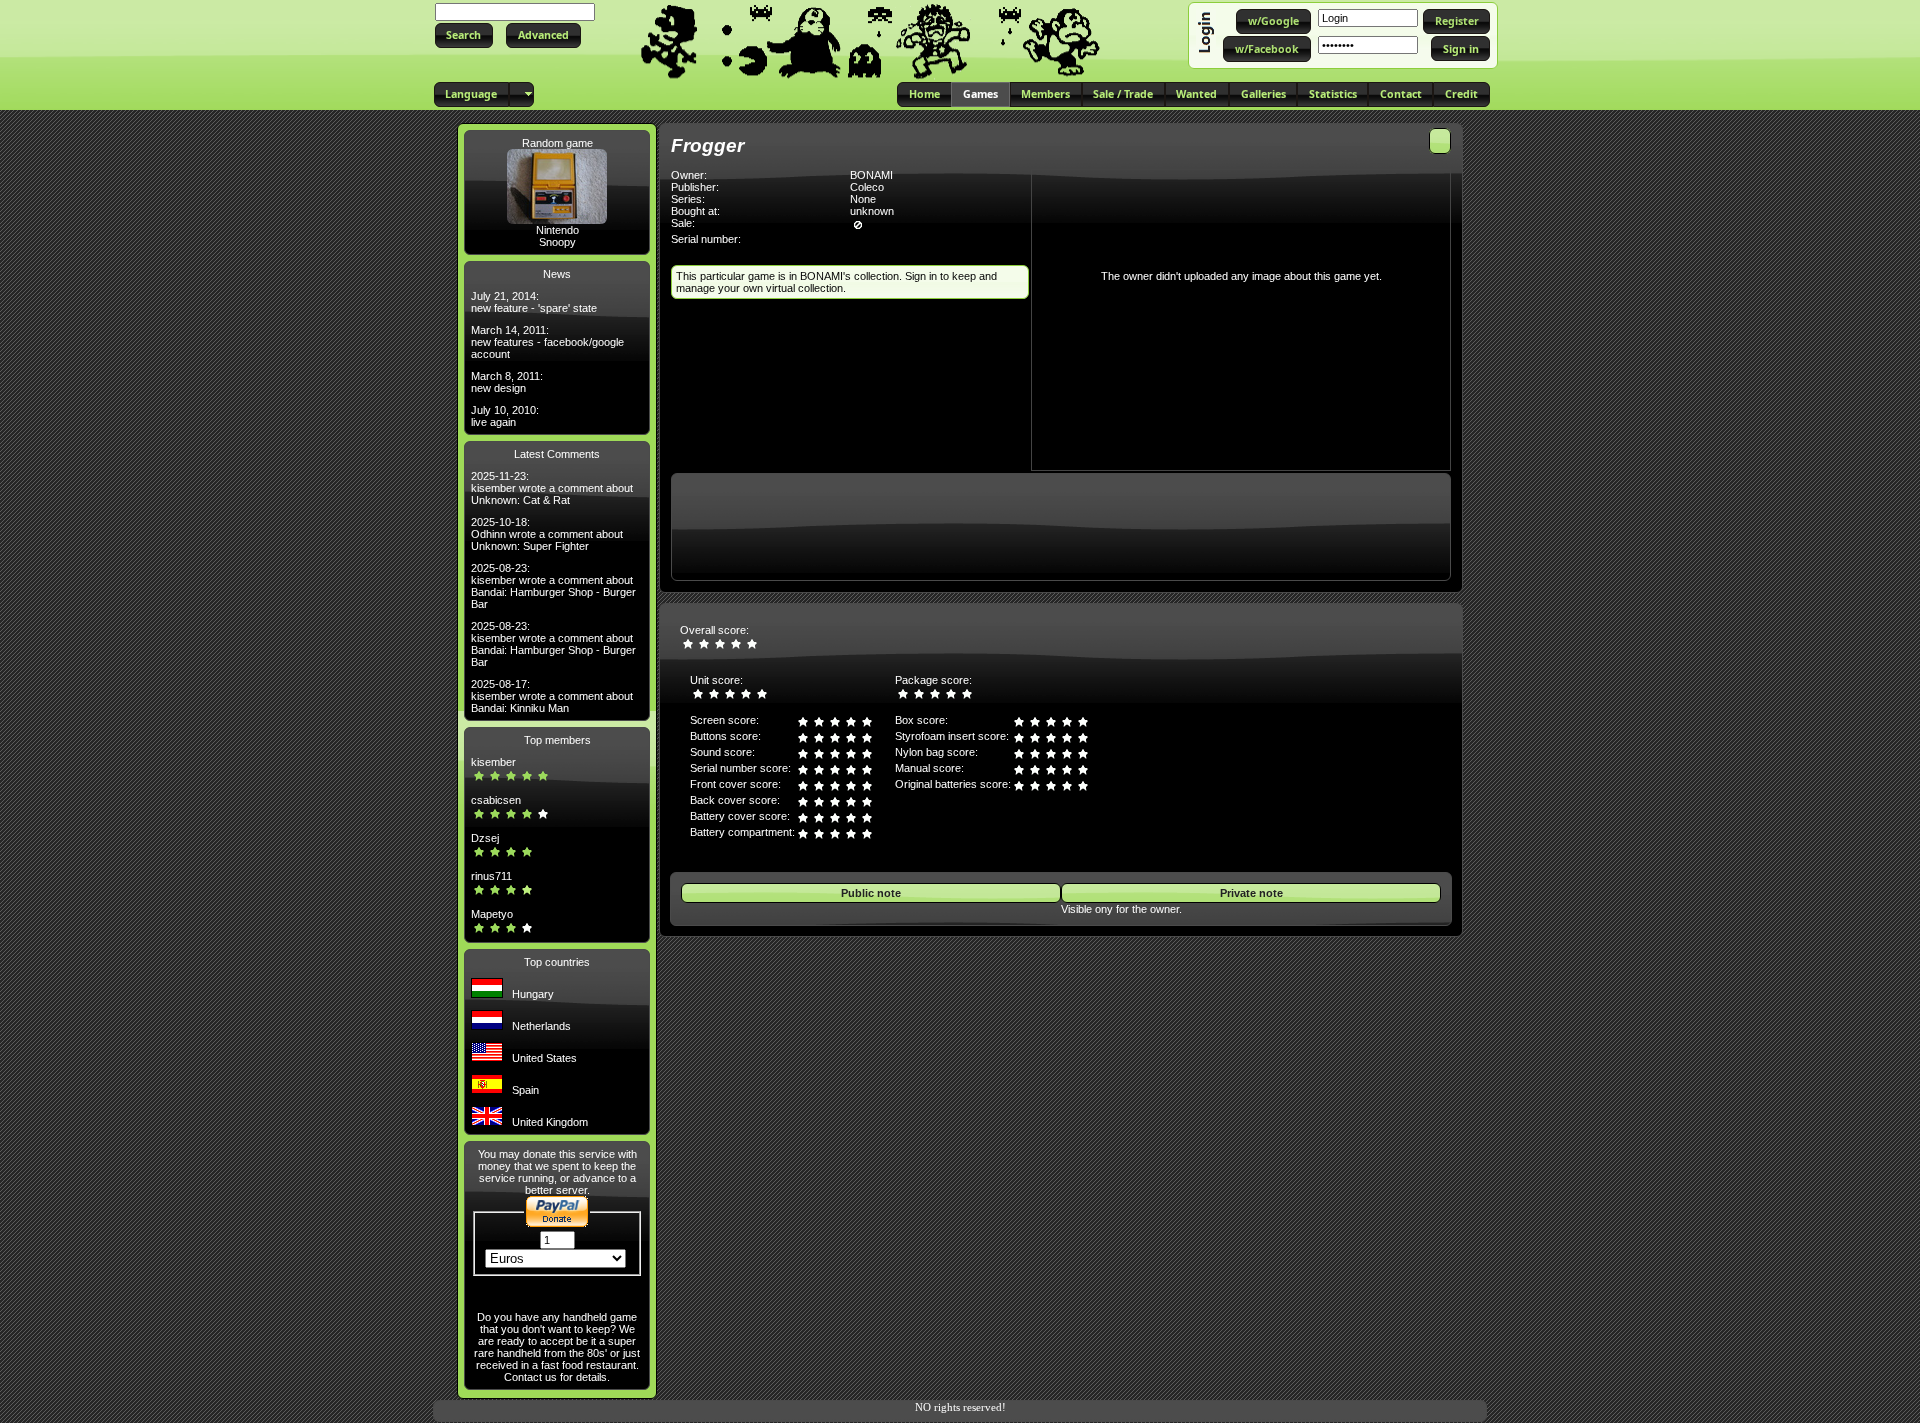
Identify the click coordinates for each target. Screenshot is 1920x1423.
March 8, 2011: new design (507, 382)
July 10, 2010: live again (505, 416)
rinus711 (491, 876)
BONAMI (871, 175)
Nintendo (557, 230)
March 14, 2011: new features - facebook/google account (547, 342)
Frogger (707, 145)
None (863, 199)
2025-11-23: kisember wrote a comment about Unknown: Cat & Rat (552, 488)
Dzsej (485, 838)
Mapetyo (492, 914)
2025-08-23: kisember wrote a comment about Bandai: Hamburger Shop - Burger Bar (553, 586)
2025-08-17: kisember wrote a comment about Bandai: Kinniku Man (552, 696)
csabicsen (496, 800)
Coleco (867, 187)
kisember (493, 762)
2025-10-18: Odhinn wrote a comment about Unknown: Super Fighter (547, 534)
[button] (464, 35)
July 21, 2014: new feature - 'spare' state (534, 302)
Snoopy (557, 242)
